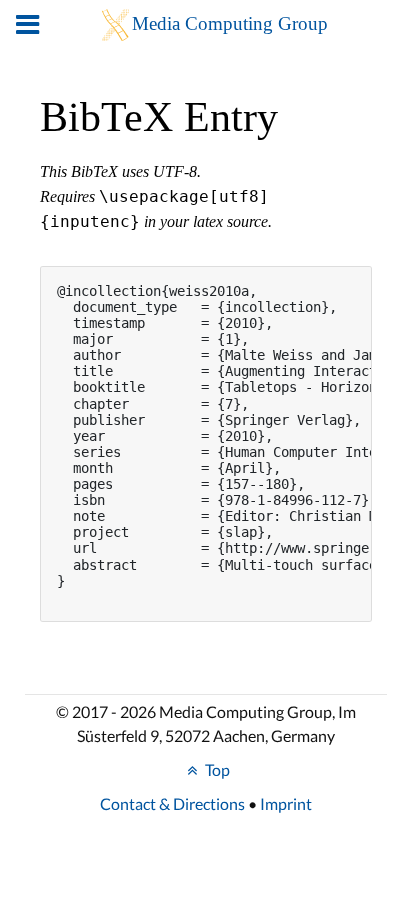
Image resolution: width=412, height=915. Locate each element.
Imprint (286, 803)
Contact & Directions (172, 803)
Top (216, 769)
